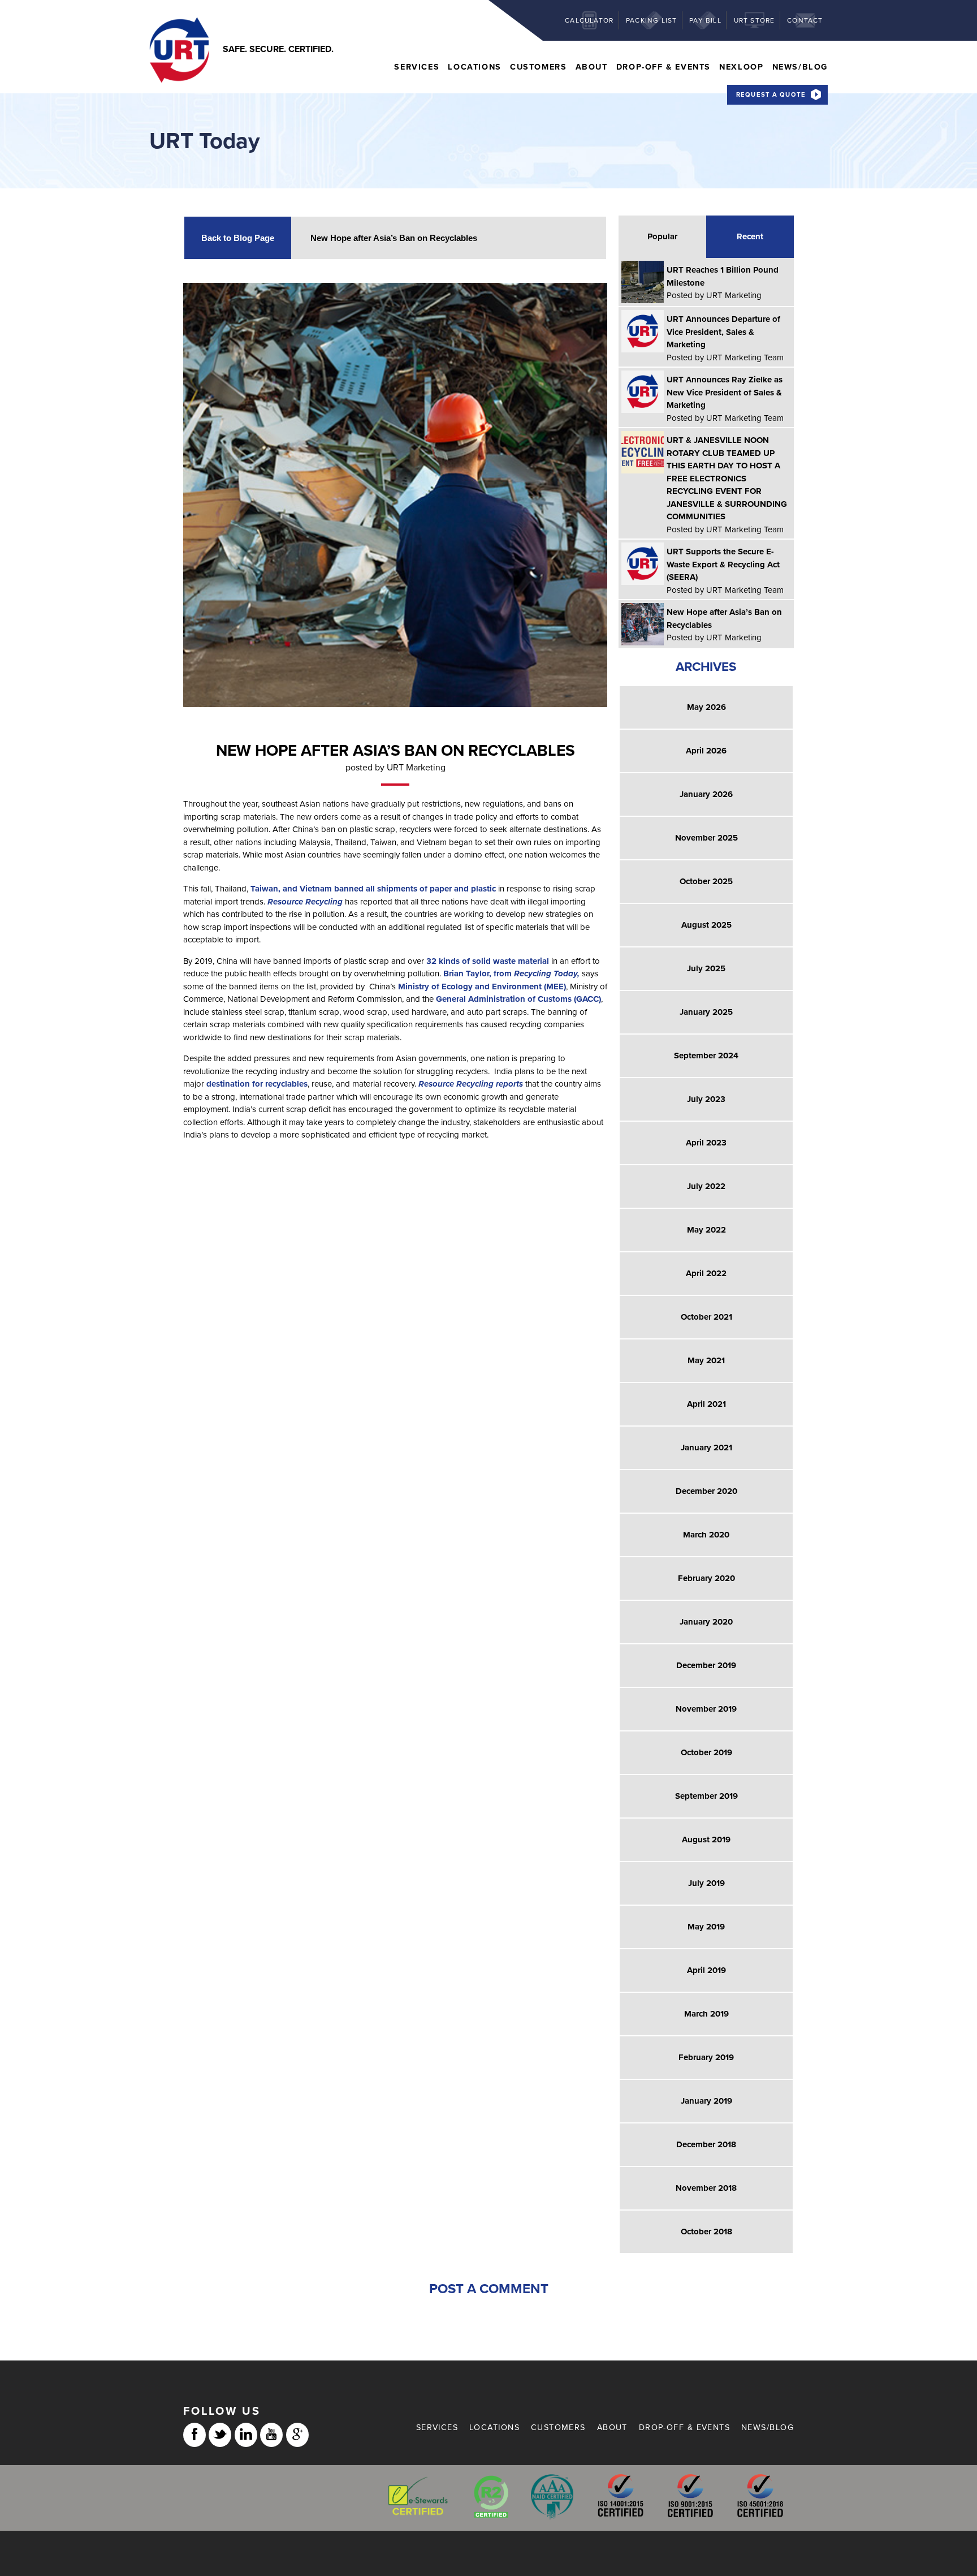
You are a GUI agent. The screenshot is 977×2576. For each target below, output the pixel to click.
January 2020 (706, 1622)
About (592, 67)
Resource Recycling (305, 902)
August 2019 (706, 1840)
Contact (805, 20)
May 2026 (706, 707)
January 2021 (706, 1448)
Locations (474, 67)
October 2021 (706, 1317)
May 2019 (706, 1927)
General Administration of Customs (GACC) (518, 999)
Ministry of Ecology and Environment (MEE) (482, 987)
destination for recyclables (257, 1084)
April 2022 (706, 1273)
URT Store (755, 20)
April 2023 (706, 1143)
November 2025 (706, 838)
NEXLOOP (741, 67)
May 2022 (706, 1230)
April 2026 (706, 751)
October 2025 (706, 881)
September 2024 (706, 1056)
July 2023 (706, 1099)
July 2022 (706, 1186)
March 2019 (706, 2014)
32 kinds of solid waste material (488, 961)
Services (417, 67)
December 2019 (706, 1665)
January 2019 (706, 2101)
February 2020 (706, 1578)
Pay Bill (705, 20)
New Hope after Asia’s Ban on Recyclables (394, 238)
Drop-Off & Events (663, 67)
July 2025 (706, 968)
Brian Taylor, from (511, 973)
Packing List (651, 20)
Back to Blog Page (238, 238)
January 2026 (706, 794)
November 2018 (706, 2188)
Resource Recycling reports (471, 1084)
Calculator (589, 20)
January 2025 (706, 1012)
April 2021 (706, 1404)
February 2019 (706, 2057)
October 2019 (706, 1752)
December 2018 (706, 2144)
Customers (538, 67)
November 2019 (706, 1709)
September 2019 (706, 1796)
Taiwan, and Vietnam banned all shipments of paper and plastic (373, 889)
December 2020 (706, 1491)
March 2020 (706, 1535)
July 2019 (706, 1883)
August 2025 (706, 925)
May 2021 (706, 1360)
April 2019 (706, 1970)
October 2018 (706, 2232)
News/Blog (800, 67)
